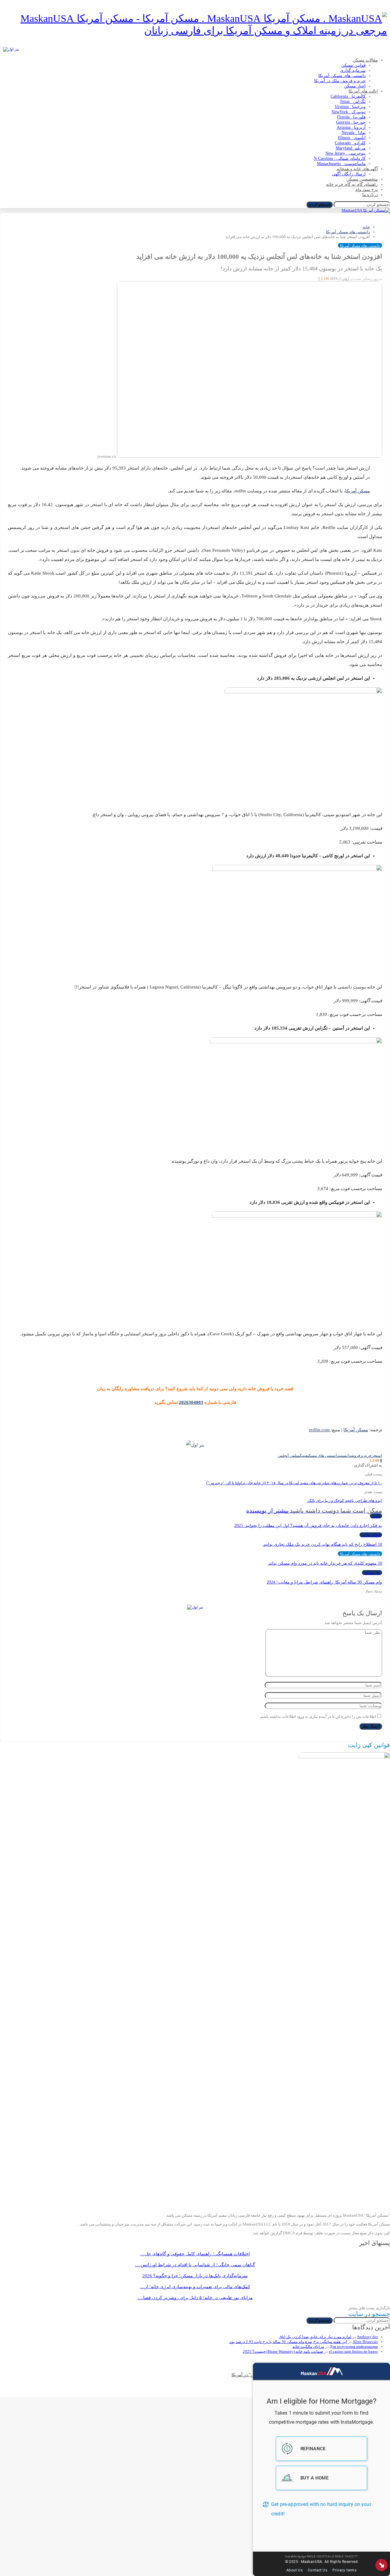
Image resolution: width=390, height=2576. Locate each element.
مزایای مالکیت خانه (308, 2347)
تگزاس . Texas (353, 102)
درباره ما (370, 195)
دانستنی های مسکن (323, 1455)
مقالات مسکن (365, 60)
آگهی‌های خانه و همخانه (357, 169)
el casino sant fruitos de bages (353, 2351)
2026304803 (191, 1402)
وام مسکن (372, 1573)
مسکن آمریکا (358, 491)
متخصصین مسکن (362, 179)
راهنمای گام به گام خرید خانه (352, 184)
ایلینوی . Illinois (352, 138)
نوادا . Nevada (354, 133)
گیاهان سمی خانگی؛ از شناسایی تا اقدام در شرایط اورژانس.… (195, 2265)
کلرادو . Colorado (350, 143)
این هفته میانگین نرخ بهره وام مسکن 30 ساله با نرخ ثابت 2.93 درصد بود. (288, 2342)
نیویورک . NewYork (349, 112)
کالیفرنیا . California (348, 96)
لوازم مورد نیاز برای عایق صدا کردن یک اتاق (315, 2337)
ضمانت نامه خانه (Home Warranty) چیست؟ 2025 (283, 2351)
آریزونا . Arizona (351, 127)
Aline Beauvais (365, 2342)
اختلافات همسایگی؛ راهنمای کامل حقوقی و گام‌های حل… (195, 2254)
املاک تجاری (371, 1535)
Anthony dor (367, 2337)
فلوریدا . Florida (351, 117)
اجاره (376, 1516)
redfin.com (319, 1430)
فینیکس (302, 1455)
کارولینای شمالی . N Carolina (340, 159)
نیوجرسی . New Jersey (346, 153)
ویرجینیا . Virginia (350, 107)
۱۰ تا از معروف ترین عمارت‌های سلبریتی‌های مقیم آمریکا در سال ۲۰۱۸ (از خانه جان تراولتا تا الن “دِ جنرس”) (294, 1483)
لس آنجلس (287, 1455)
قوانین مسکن (353, 65)
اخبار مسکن (355, 86)
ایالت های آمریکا (363, 91)
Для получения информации (354, 2347)
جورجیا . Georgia (351, 122)
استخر (377, 1455)
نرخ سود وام (367, 190)
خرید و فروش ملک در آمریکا (340, 81)
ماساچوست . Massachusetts (341, 164)
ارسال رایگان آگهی (349, 174)
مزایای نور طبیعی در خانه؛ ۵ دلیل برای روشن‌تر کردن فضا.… (195, 2298)
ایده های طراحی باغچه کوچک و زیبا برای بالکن (344, 1501)
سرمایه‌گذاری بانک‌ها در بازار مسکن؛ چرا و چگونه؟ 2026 (195, 2276)
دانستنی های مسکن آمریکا (342, 76)
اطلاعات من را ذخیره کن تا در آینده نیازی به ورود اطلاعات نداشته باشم (318, 1716)
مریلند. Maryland (351, 148)
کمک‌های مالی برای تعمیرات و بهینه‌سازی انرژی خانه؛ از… (195, 2287)
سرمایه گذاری (353, 70)
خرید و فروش (361, 1455)
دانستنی (345, 1455)
